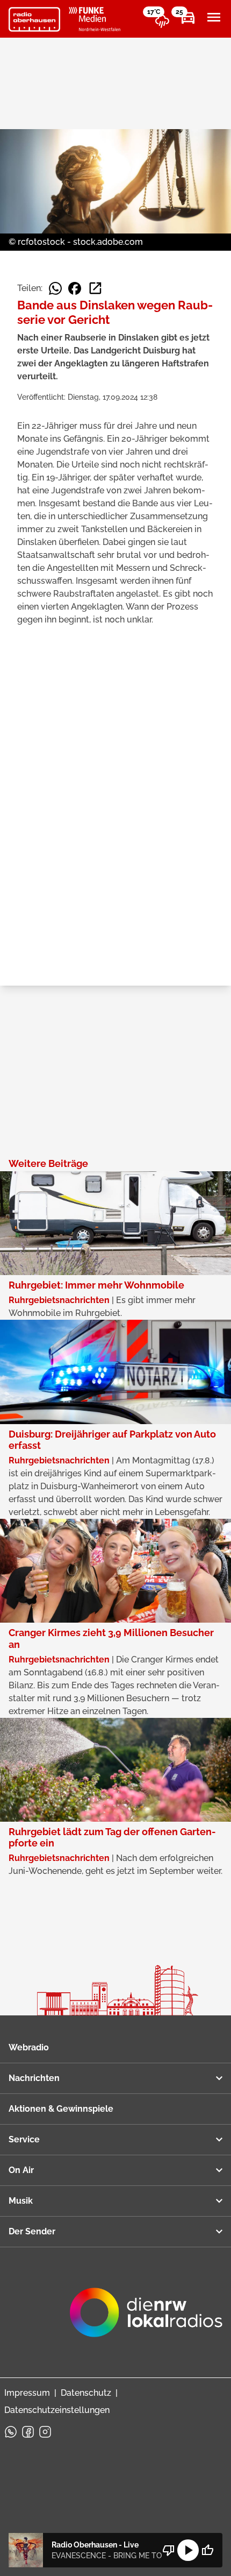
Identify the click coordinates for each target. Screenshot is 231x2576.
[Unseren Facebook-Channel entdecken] (28, 2432)
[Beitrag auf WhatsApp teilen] (55, 288)
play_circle (188, 2550)
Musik (21, 2201)
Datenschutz (86, 2393)
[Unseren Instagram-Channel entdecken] (45, 2432)
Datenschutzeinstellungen (57, 2410)
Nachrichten (34, 2078)
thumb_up (207, 2550)
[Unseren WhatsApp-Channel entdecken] (11, 2432)
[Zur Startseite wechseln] (34, 19)
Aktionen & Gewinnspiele (61, 2109)
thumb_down (169, 2550)
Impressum (27, 2393)
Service (24, 2139)
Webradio (29, 2047)
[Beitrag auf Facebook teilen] (75, 288)
